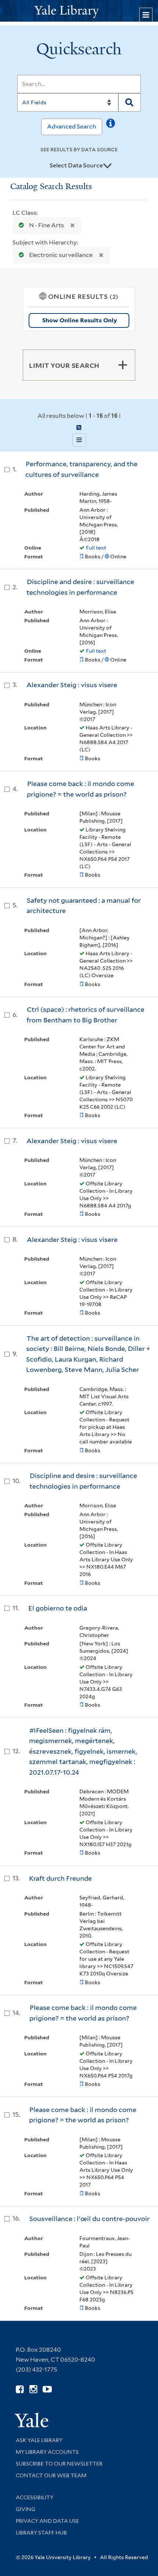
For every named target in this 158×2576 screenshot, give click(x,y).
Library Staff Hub (41, 2533)
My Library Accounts (47, 2452)
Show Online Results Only (80, 320)
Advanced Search (72, 126)
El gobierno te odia (58, 1608)
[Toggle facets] (123, 365)
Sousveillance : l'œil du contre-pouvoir (89, 2219)
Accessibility (35, 2497)
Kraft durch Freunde (60, 1878)
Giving (26, 2509)
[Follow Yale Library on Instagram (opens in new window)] (33, 2389)
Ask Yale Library (39, 2440)
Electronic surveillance (61, 255)
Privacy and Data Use (47, 2521)
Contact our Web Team (51, 2475)
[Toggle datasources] (107, 166)
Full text (96, 548)
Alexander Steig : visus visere (72, 685)
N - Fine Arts (46, 225)
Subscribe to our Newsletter (59, 2464)
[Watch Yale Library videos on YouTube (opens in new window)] (47, 2389)
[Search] (130, 102)
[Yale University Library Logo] (79, 11)
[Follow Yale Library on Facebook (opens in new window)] (20, 2389)
